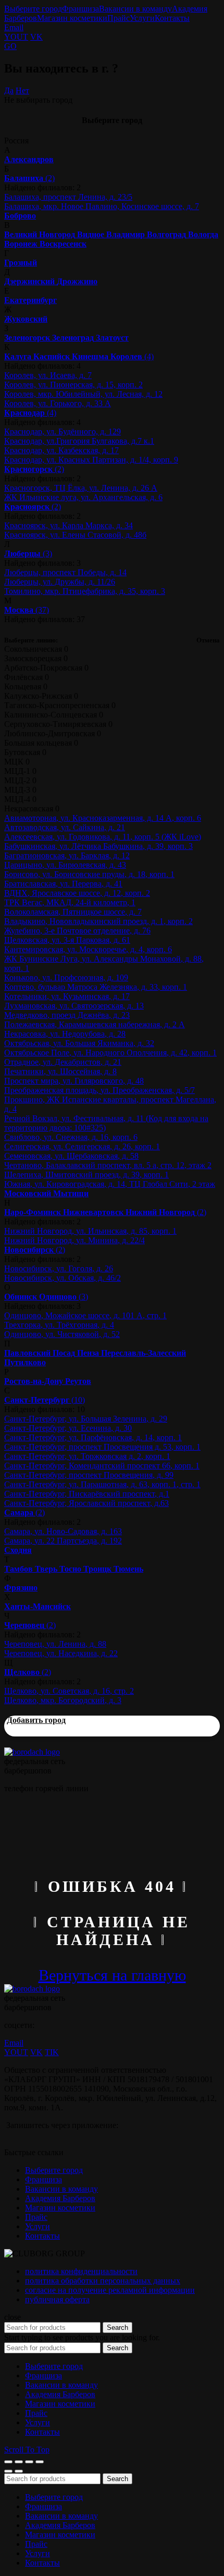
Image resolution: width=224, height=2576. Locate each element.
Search (117, 2328)
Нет (22, 90)
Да (9, 90)
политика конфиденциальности (81, 2271)
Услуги (142, 18)
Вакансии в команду (135, 9)
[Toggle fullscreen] (29, 2462)
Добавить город (36, 1720)
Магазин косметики (72, 18)
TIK (52, 2052)
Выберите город (33, 9)
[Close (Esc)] (8, 2462)
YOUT (16, 37)
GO (10, 46)
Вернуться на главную (112, 1975)
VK (36, 37)
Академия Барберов (60, 2198)
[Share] (19, 2462)
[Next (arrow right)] (19, 2471)
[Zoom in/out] (40, 2462)
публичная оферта (57, 2299)
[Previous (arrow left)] (8, 2471)
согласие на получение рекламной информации (110, 2290)
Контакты (172, 18)
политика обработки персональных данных (103, 2281)
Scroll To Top (27, 2450)
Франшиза (80, 9)
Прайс (119, 18)
